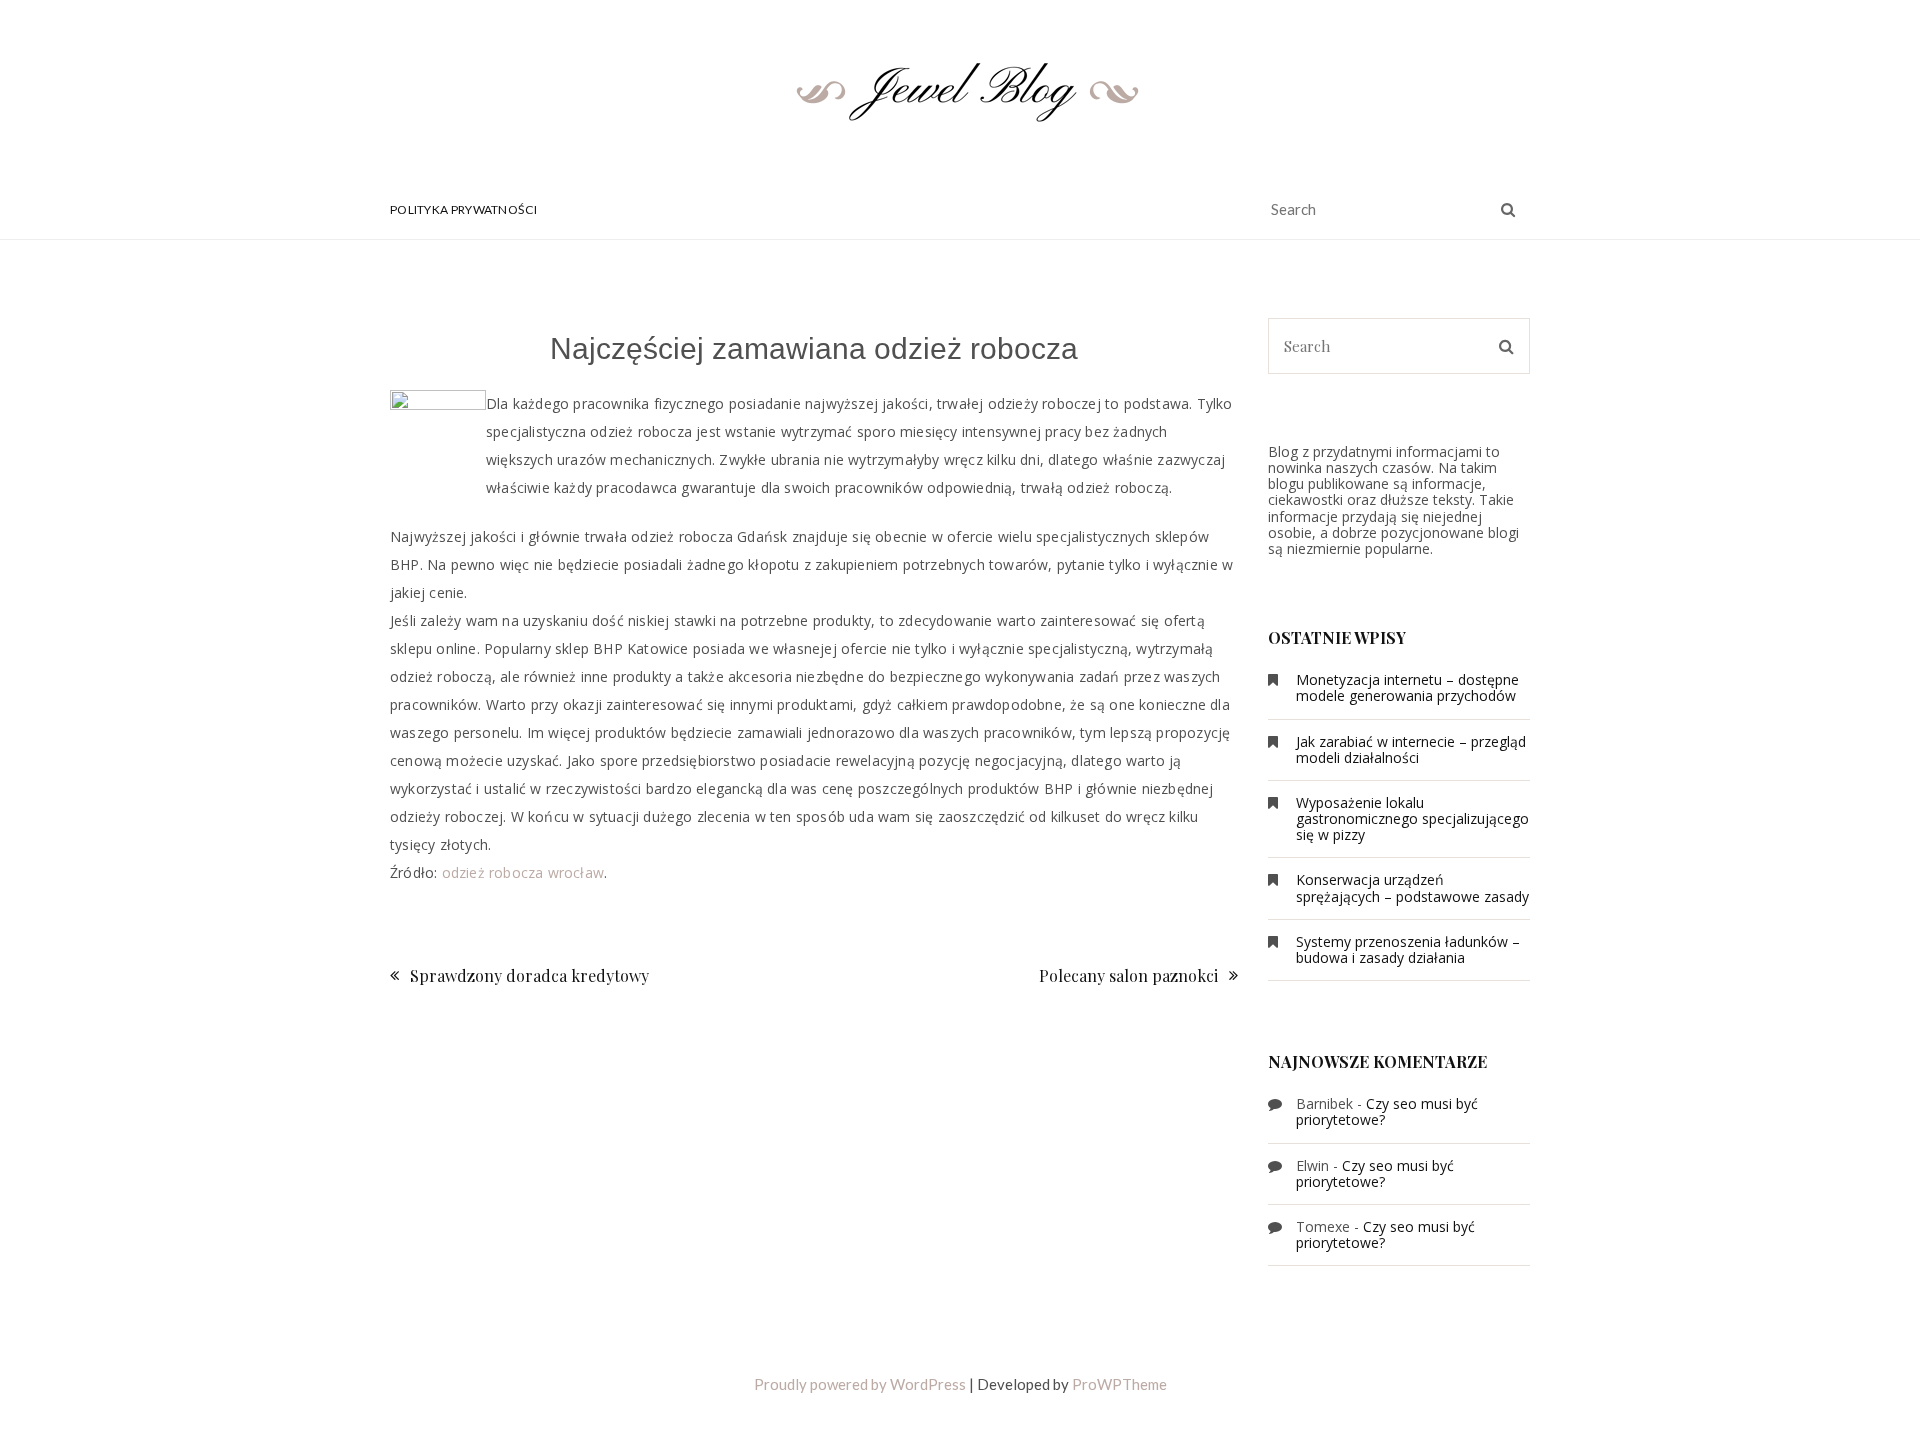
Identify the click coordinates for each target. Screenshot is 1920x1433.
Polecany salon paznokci (1128, 975)
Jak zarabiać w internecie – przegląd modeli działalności (1411, 749)
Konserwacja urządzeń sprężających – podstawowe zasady (1412, 887)
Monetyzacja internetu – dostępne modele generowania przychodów (1407, 687)
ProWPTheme (1119, 1384)
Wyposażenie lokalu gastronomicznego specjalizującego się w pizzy (1412, 818)
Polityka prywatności (463, 209)
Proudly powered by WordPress (860, 1384)
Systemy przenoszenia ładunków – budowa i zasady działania (1408, 949)
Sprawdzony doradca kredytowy (529, 975)
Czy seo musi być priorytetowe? (1387, 1111)
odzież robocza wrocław (523, 872)
